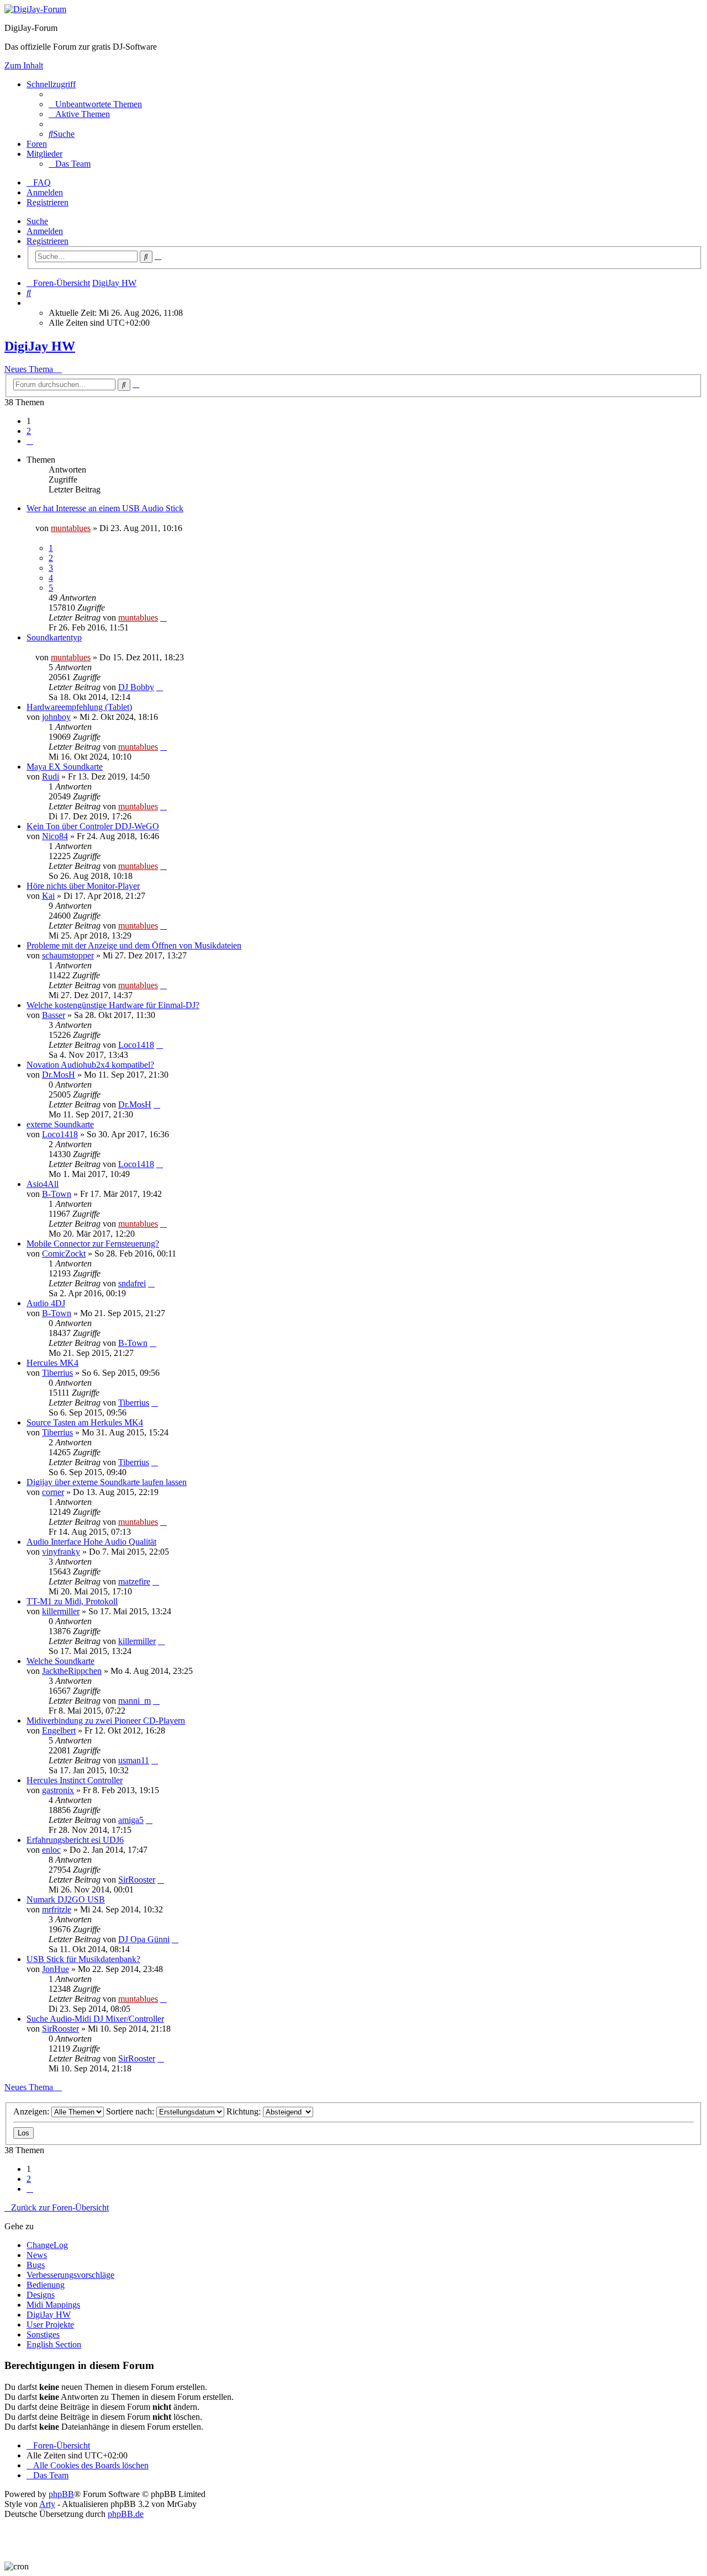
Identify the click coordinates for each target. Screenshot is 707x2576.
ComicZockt (64, 1253)
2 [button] (29, 431)
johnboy (56, 717)
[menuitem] (95, 104)
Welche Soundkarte (60, 1661)
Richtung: (245, 2111)
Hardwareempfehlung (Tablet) (79, 707)
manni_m (134, 1701)
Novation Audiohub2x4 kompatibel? (90, 1065)
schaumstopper (68, 955)
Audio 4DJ (46, 1303)
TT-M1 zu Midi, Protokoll (72, 1601)
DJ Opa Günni (144, 1939)
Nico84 (55, 836)
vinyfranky (61, 1552)
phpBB (61, 2494)
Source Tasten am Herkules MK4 (85, 1422)
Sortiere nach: (131, 2111)
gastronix (58, 1790)
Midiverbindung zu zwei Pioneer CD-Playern (106, 1721)
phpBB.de (126, 2514)
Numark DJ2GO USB (66, 1899)
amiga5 (131, 1820)
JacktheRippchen (72, 1671)
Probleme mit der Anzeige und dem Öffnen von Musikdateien (134, 945)
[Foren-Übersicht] (35, 9)
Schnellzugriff (51, 84)
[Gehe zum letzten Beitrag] (163, 618)
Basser (54, 1015)
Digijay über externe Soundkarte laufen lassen (107, 1482)
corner (53, 1492)
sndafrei (132, 1283)
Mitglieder (44, 154)
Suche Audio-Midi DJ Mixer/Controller (95, 2019)
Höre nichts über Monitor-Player (83, 886)
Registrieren (48, 241)
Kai (48, 896)
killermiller (61, 1611)
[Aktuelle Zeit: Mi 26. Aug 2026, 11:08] (30, 303)
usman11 (134, 1760)
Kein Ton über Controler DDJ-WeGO (93, 826)
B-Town (57, 1194)
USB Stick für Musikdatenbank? (83, 1959)
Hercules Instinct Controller (75, 1780)
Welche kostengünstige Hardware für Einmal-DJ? (113, 1005)
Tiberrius (57, 1373)
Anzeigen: (32, 2111)
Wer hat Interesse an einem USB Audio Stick (105, 508)
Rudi (51, 776)
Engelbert (59, 1730)
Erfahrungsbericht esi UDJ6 (75, 1840)
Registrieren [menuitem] (48, 202)
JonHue (56, 1969)
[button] (30, 441)
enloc (51, 1850)
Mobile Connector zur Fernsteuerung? (93, 1244)
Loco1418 (136, 1045)
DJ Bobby (136, 687)
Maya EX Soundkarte (65, 767)
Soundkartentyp (54, 637)
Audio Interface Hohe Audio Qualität (91, 1542)
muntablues (71, 528)
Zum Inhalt (24, 65)
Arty (47, 2504)
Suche (37, 221)
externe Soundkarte (60, 1124)
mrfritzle (57, 1909)
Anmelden (45, 231)
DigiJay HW (40, 346)
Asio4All (43, 1184)
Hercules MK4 (52, 1363)
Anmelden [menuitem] (45, 192)
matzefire (134, 1581)
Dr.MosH (59, 1075)
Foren (37, 144)
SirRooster (137, 1880)
